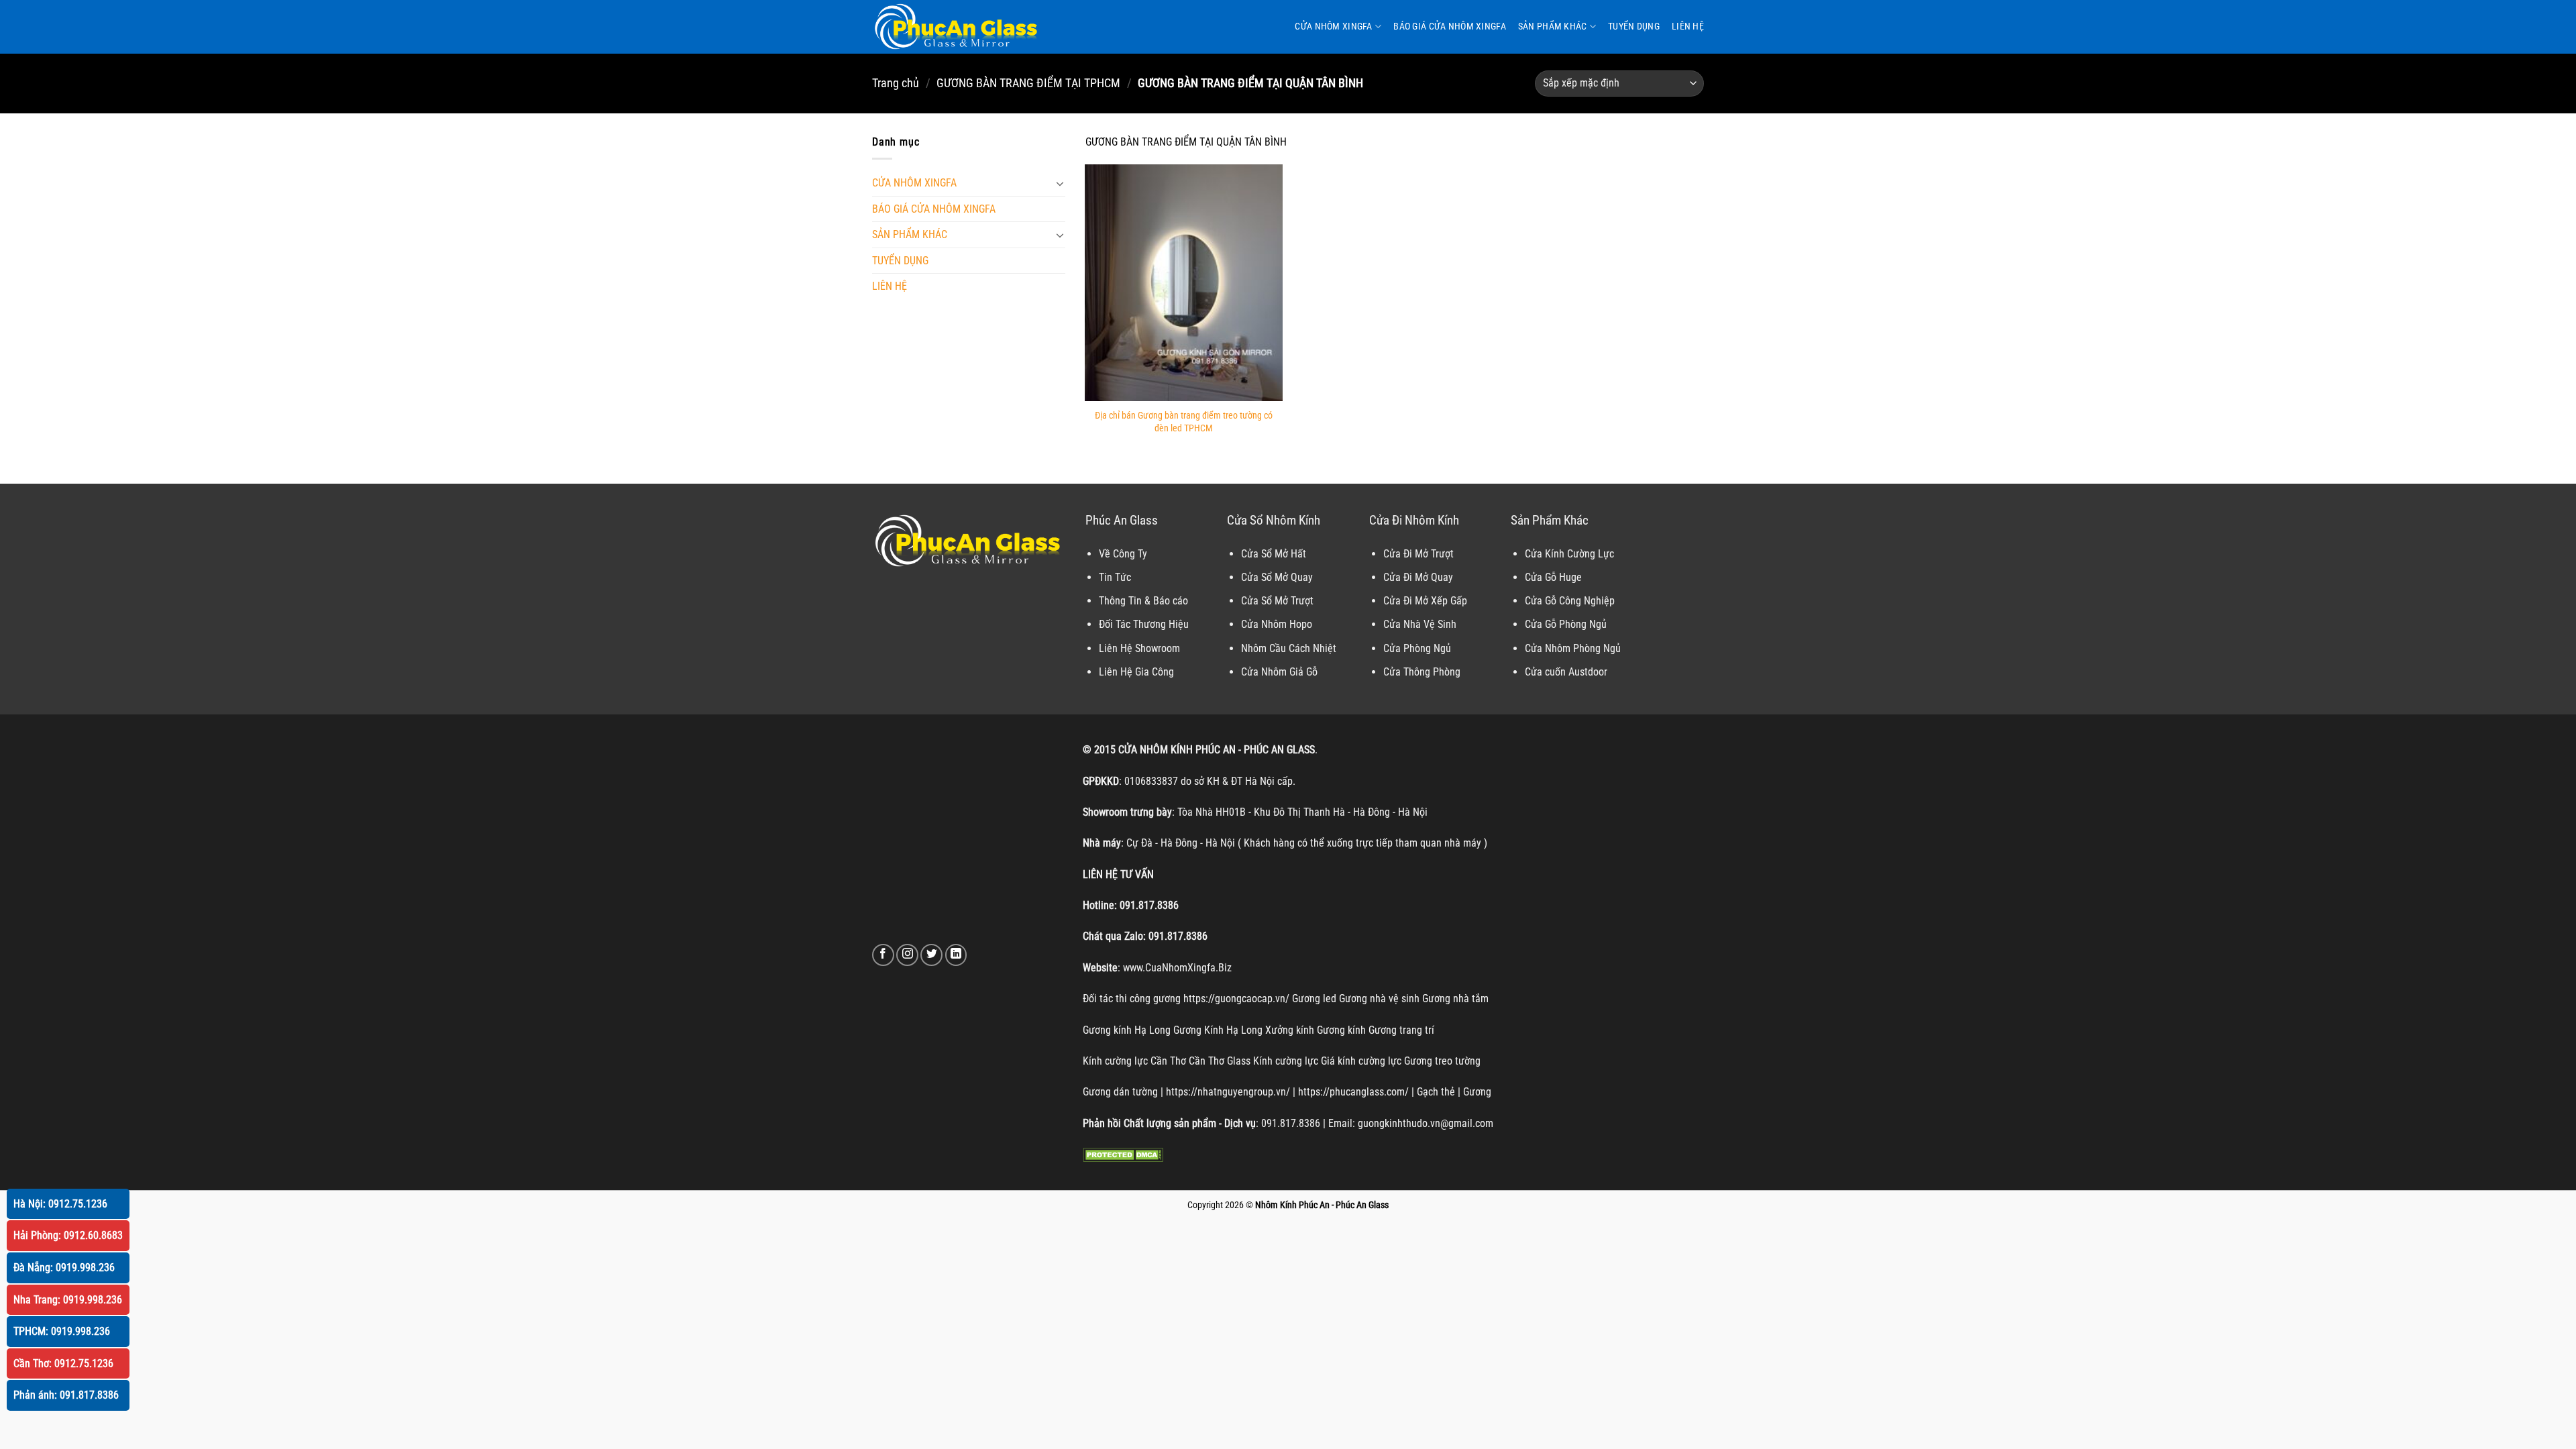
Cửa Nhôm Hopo (1277, 624)
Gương (1477, 1092)
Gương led (1314, 999)
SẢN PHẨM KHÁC (1553, 26)
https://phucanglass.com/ (1353, 1092)
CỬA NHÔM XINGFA (1333, 26)
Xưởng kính (1290, 1030)
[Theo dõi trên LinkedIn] (956, 955)
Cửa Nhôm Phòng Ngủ (1573, 648)
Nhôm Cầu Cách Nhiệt (1289, 648)
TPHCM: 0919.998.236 (62, 1331)
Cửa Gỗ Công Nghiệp (1570, 601)
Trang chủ (896, 83)
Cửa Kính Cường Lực (1569, 554)
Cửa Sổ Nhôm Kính (1274, 520)
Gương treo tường (1442, 1061)
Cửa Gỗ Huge (1553, 577)
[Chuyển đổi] (1060, 183)
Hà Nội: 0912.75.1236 (60, 1204)
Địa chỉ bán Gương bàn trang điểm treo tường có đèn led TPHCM (1184, 422)
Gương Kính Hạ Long (1218, 1030)
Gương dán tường (1120, 1092)
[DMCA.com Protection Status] (1123, 1154)
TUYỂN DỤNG (1634, 26)
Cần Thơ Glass (1220, 1061)
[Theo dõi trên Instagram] (907, 955)
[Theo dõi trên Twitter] (931, 955)
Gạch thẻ (1436, 1092)
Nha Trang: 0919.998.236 (68, 1300)
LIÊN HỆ (1688, 26)
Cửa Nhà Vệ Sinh (1420, 624)
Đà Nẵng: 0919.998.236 (64, 1268)
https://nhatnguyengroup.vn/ (1228, 1092)
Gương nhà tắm (1455, 999)
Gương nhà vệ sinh (1379, 999)
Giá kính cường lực (1361, 1061)
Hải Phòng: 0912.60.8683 (68, 1235)
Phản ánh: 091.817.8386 (66, 1395)
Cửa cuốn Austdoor (1566, 672)
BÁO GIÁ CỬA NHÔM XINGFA (1450, 26)
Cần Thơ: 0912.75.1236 (63, 1363)
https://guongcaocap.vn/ (1236, 999)
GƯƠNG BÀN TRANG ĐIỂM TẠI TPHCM (1028, 83)
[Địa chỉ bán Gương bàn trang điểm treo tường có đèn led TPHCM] (1184, 283)
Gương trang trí (1401, 1030)
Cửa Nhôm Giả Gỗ (1279, 672)
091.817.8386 (1149, 905)
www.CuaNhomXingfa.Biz (1177, 968)
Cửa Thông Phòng (1422, 672)
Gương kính (1341, 1030)
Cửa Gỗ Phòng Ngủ (1566, 624)
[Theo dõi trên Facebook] (883, 955)
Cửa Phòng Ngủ (1417, 648)
